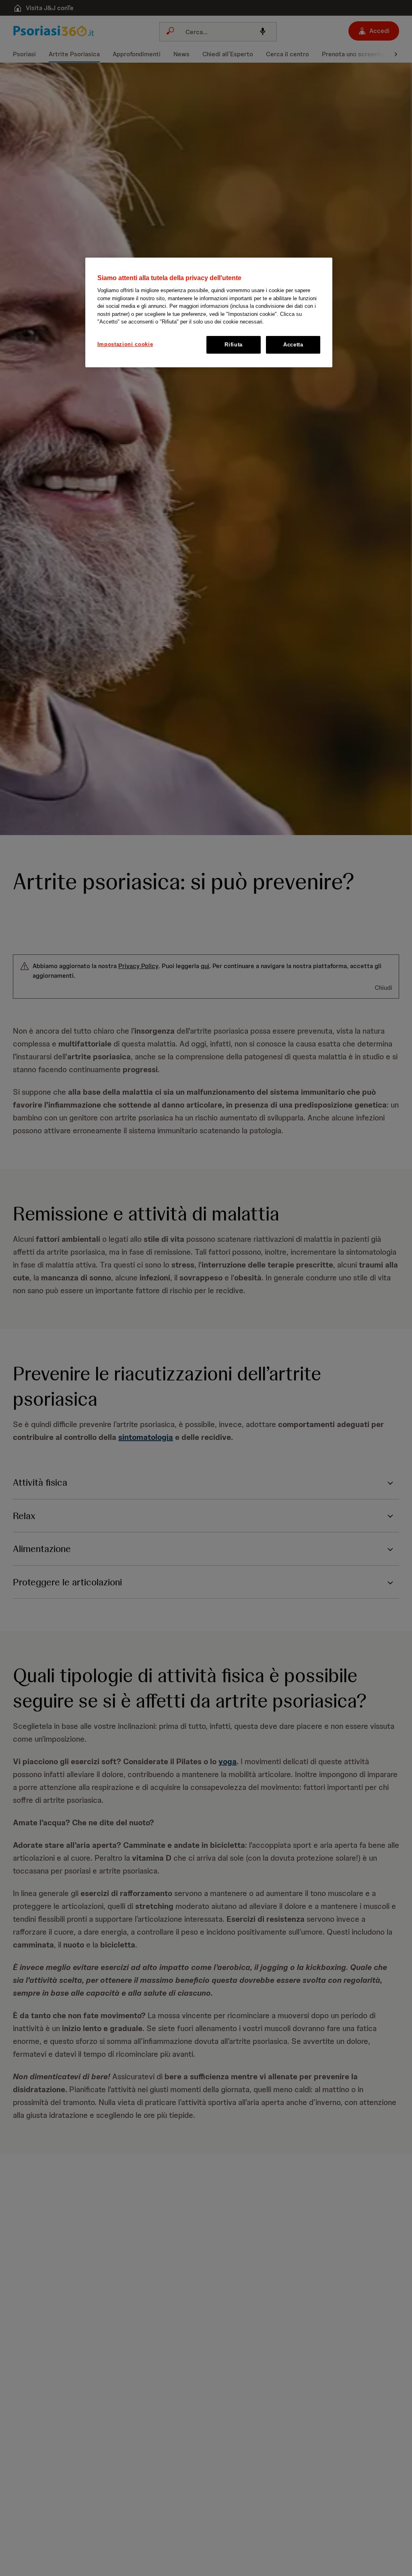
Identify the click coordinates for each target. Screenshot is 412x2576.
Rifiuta (234, 345)
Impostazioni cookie (125, 344)
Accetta (293, 345)
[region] (209, 312)
